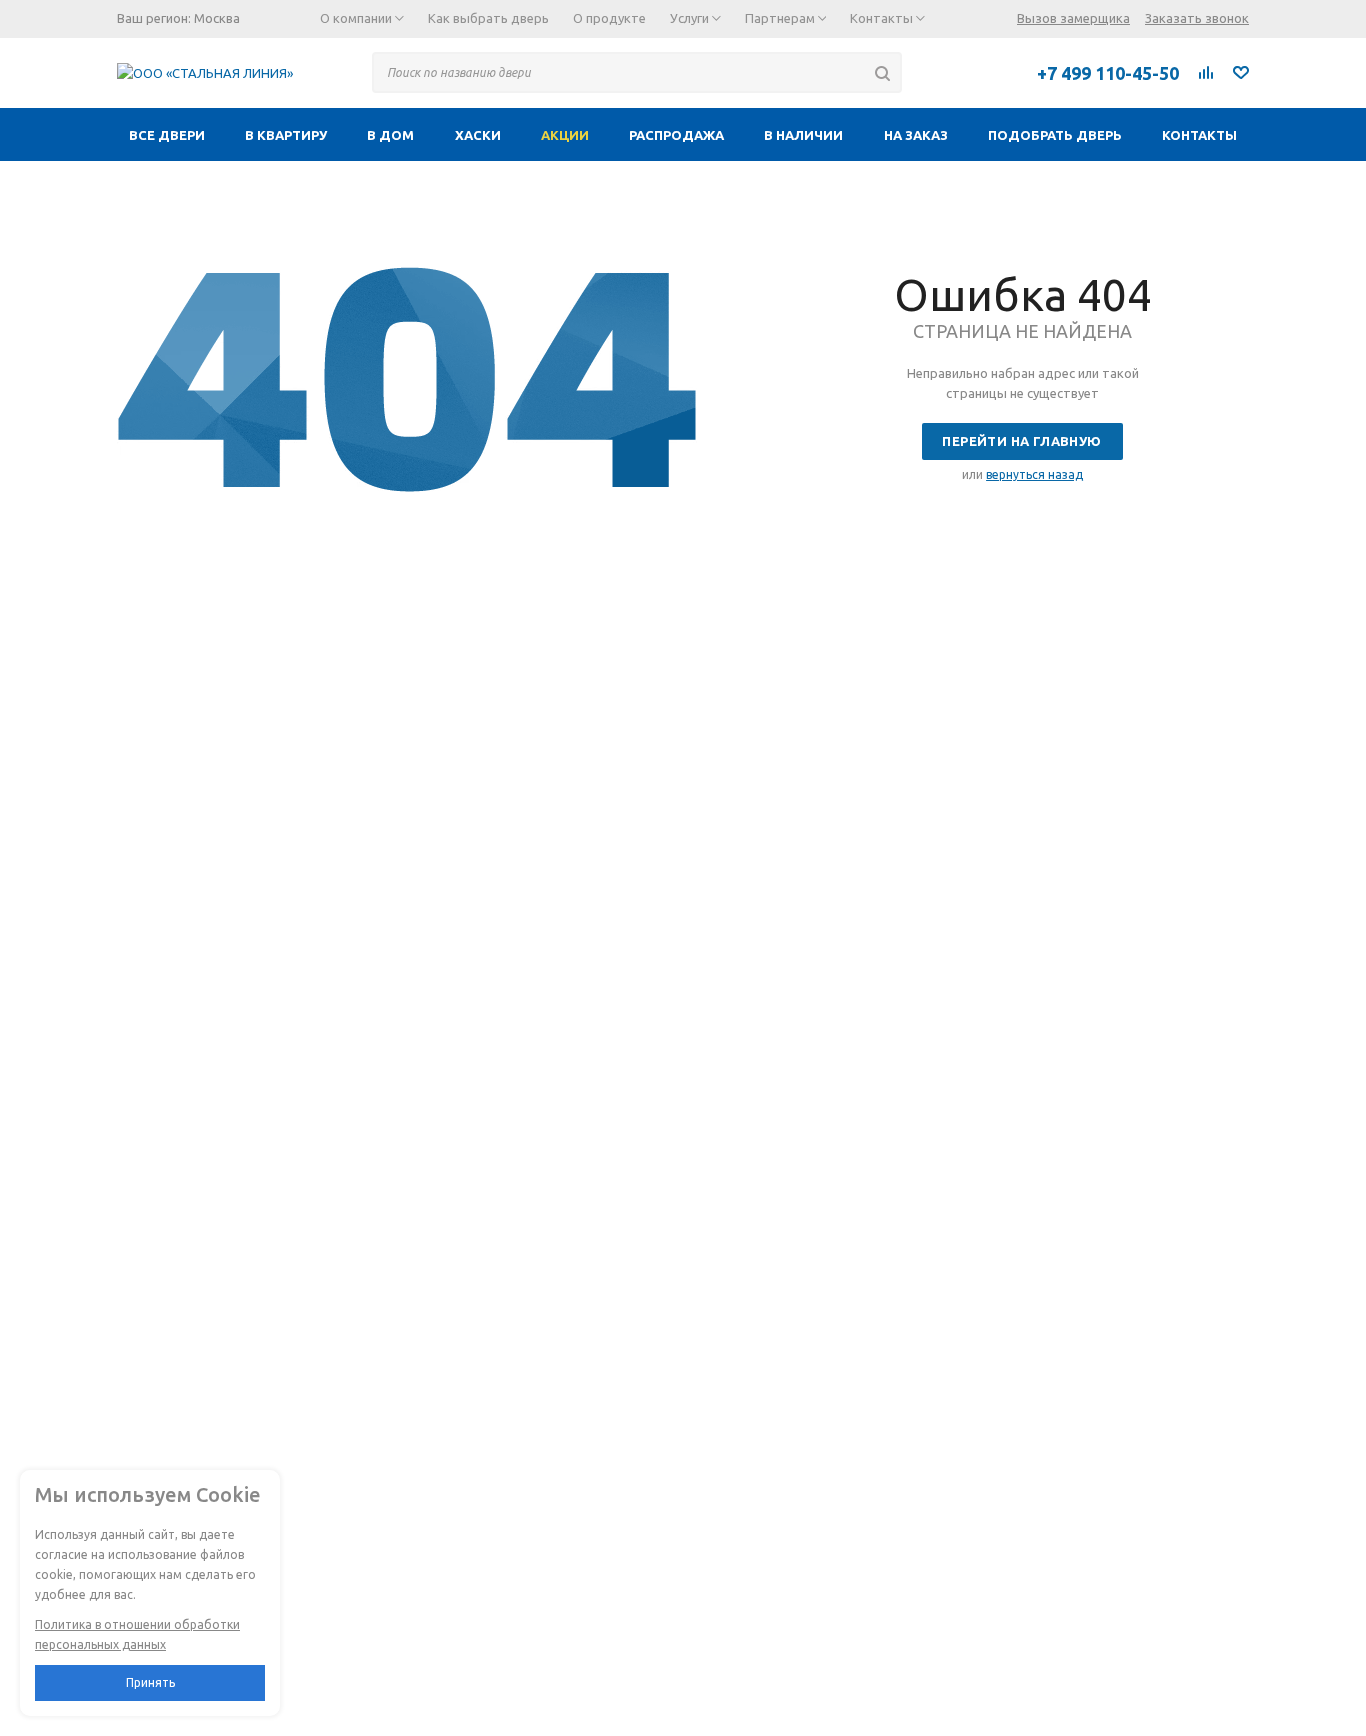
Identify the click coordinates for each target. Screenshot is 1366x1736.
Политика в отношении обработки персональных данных (137, 1634)
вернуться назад (1034, 474)
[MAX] (982, 72)
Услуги (691, 18)
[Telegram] (938, 72)
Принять (150, 1682)
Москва (217, 18)
